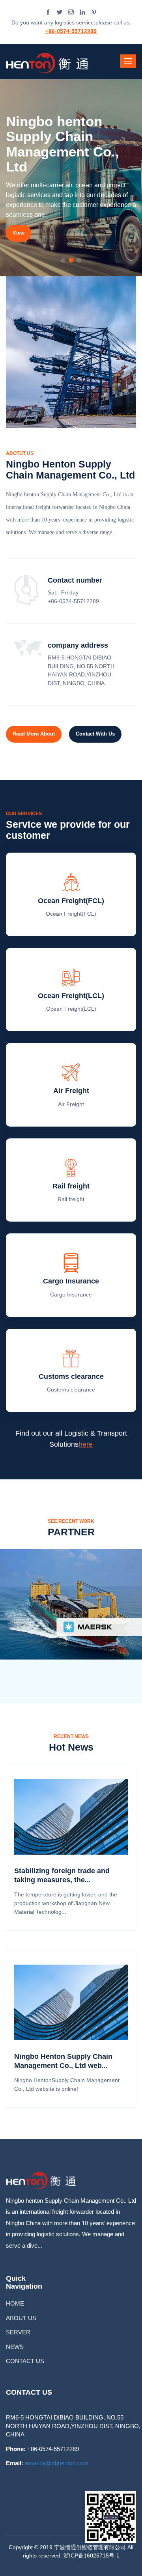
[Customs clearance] (71, 1358)
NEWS (15, 2347)
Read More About (34, 734)
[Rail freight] (71, 1168)
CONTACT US (25, 2361)
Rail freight (71, 1186)
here (86, 1444)
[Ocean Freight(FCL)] (71, 882)
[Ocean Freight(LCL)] (71, 978)
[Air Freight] (71, 1073)
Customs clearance (71, 1376)
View (19, 233)
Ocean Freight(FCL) (71, 901)
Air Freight (71, 1091)
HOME (15, 2303)
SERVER (18, 2332)
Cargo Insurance (71, 1281)
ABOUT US (21, 2318)
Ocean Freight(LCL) (71, 996)
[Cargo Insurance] (71, 1263)
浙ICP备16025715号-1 (92, 2556)
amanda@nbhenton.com (57, 2463)
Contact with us (95, 734)
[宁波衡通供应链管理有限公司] (48, 61)
